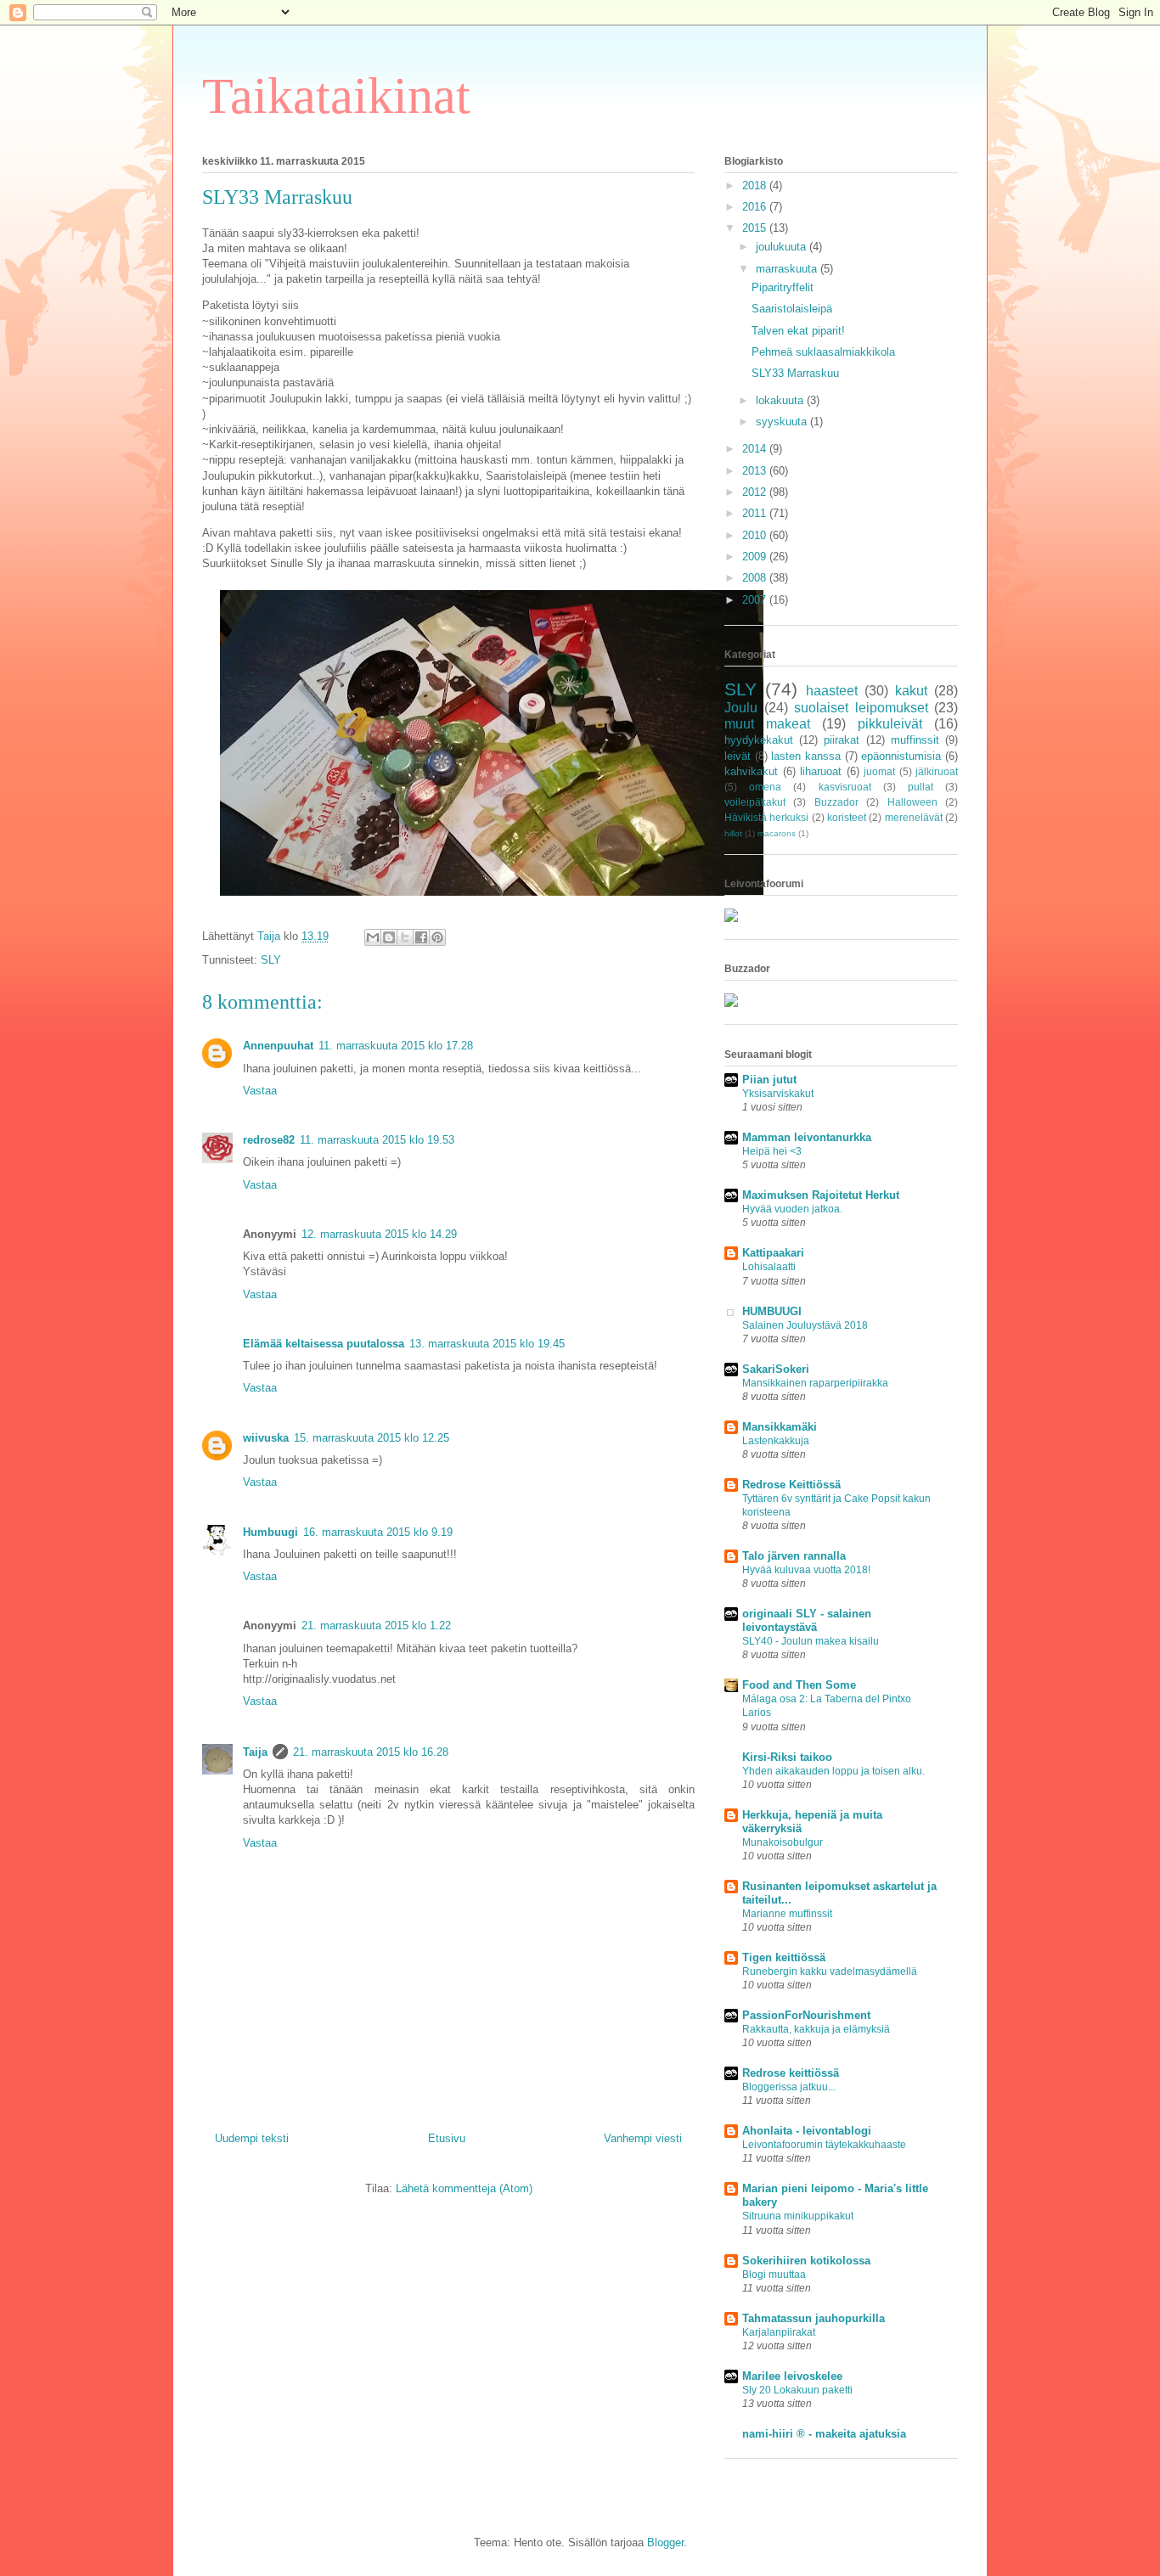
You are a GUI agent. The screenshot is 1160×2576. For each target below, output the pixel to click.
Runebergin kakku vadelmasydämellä (830, 1971)
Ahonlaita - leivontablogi (807, 2131)
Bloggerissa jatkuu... (789, 2087)
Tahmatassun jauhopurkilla (814, 2318)
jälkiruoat (937, 771)
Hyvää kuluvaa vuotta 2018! (806, 1570)
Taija (255, 1752)
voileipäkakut (755, 802)
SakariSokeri (776, 1369)
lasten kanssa (806, 756)
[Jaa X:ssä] (405, 937)
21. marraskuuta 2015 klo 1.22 (376, 1625)
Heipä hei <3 (772, 1151)
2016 (756, 207)
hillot (733, 833)
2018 (756, 186)
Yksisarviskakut (778, 1094)
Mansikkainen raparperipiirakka (815, 1383)
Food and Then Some (799, 1685)
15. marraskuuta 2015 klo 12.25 (372, 1438)
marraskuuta (788, 269)
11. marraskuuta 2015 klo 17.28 (396, 1046)
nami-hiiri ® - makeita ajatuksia (824, 2434)
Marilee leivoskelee (792, 2376)
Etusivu (447, 2138)
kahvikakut (751, 771)
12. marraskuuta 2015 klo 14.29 (379, 1234)
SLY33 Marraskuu (795, 373)
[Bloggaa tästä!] (389, 937)
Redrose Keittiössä (791, 1485)
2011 (756, 513)
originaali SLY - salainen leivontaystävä (807, 1620)
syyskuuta (783, 422)
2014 (756, 449)
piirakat (842, 740)
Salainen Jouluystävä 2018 (805, 1325)
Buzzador (836, 802)
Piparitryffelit (783, 287)
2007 (756, 600)
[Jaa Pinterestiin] (437, 937)
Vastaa (260, 1091)
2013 (756, 471)
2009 (756, 557)
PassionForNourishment (806, 2015)
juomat (879, 771)
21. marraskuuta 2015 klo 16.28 (371, 1752)
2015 (756, 228)
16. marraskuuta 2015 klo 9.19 (378, 1532)
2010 (756, 535)
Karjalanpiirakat (779, 2332)
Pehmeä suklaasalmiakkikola (823, 352)
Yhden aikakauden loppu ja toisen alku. (833, 1771)
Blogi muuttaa (774, 2275)
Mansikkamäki (780, 1427)
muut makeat (767, 724)
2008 (756, 578)
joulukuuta (783, 247)
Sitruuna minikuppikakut (798, 2216)
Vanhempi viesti (643, 2138)
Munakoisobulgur (783, 1842)
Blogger (665, 2542)
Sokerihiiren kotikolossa (806, 2261)
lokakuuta (781, 400)
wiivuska (266, 1438)
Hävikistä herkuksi (766, 817)
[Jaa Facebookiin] (421, 937)
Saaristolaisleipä (792, 309)
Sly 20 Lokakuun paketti (797, 2390)
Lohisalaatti (769, 1267)
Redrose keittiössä (791, 2073)
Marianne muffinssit (787, 1914)
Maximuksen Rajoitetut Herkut (821, 1195)
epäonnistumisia (901, 756)
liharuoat (821, 771)
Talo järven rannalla (794, 1556)
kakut (911, 691)
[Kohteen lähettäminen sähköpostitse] (373, 937)
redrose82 (269, 1140)
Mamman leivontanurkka (807, 1137)
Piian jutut (769, 1080)
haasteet (832, 691)
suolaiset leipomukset (861, 708)
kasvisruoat (845, 787)
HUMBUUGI (772, 1311)
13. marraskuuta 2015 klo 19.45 (487, 1344)
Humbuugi (270, 1532)
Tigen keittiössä (784, 1957)
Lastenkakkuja (776, 1441)
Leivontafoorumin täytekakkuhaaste (824, 2145)
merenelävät (914, 817)
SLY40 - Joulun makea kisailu (811, 1641)
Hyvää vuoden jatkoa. (792, 1209)
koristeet (847, 817)
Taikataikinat (336, 96)
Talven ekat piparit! (798, 331)
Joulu (741, 708)
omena (765, 787)
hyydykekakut (759, 740)
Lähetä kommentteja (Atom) (464, 2188)
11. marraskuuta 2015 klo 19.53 (377, 1140)
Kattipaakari (773, 1253)
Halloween (912, 802)
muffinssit (915, 740)
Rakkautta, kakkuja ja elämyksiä (816, 2029)
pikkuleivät (890, 724)
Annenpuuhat (278, 1046)
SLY (271, 960)
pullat (921, 787)
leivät (738, 756)
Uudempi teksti (252, 2138)
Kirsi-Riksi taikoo (787, 1757)
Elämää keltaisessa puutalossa (324, 1344)
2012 (756, 492)
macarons (777, 833)
